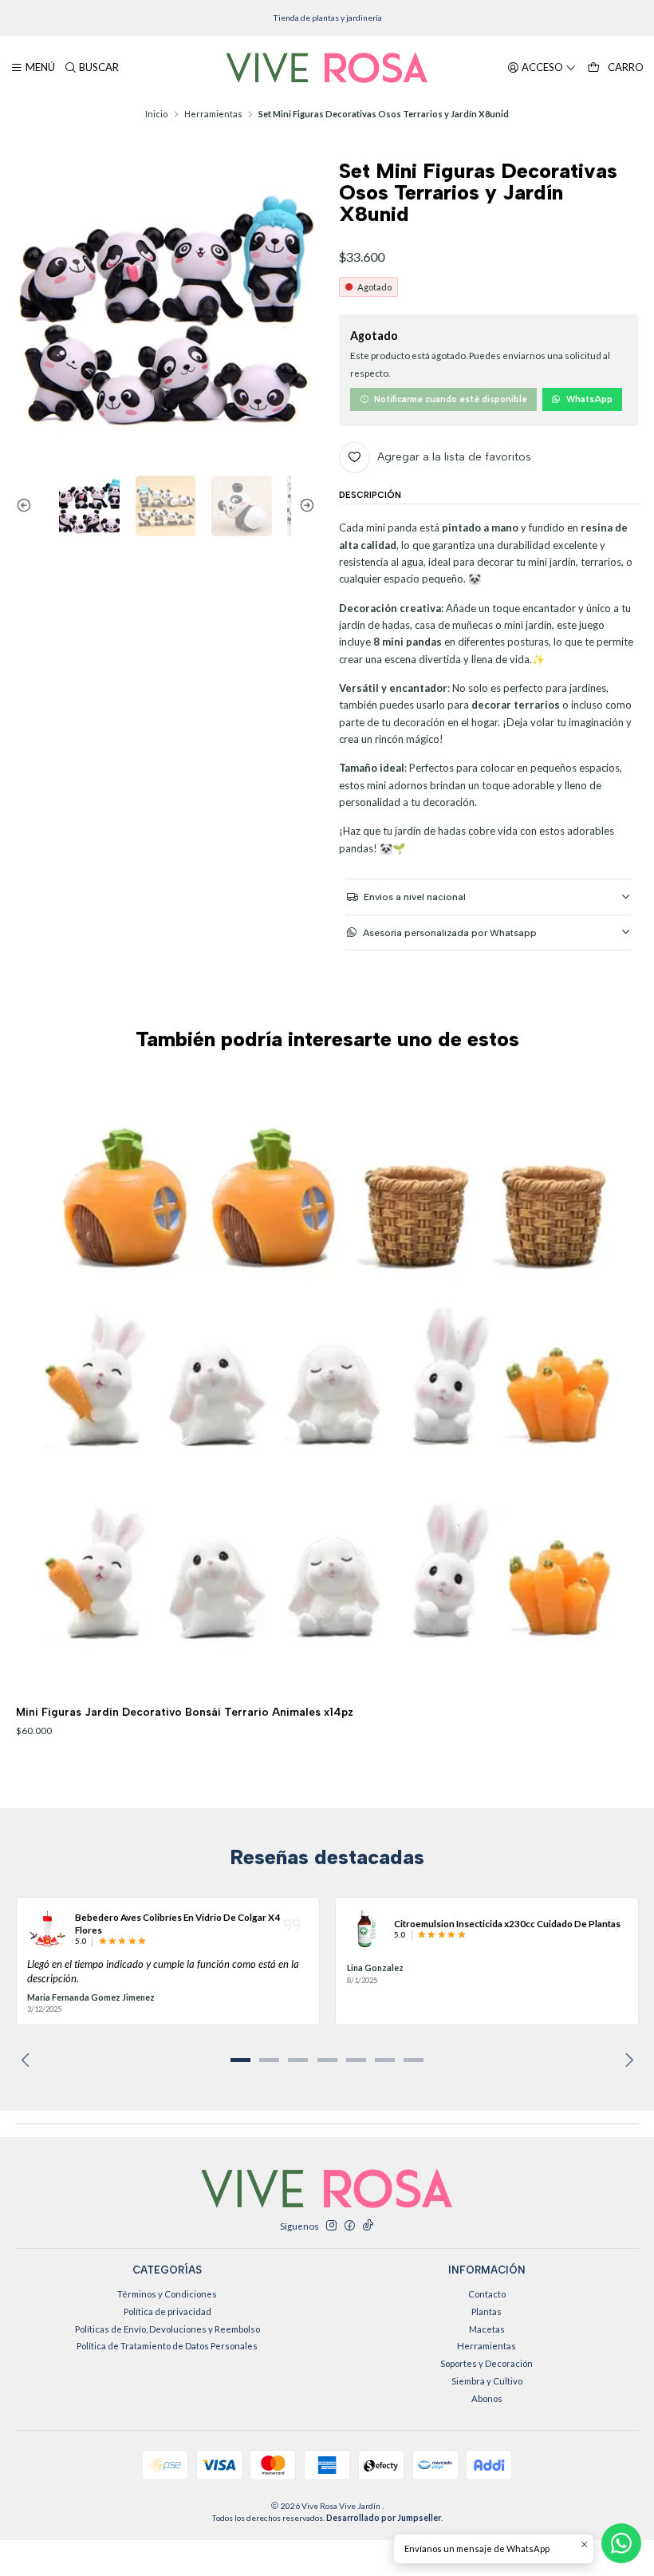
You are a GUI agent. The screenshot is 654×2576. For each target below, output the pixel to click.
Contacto (487, 2294)
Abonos (487, 2398)
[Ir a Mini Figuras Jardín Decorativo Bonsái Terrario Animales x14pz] (327, 1383)
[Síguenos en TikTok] (368, 2226)
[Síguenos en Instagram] (331, 2226)
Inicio (156, 114)
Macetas (487, 2329)
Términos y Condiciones (167, 2294)
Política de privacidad (167, 2311)
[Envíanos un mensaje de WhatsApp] (621, 2543)
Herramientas (213, 114)
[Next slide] (303, 506)
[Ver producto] (47, 1929)
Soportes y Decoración (487, 2363)
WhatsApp (589, 399)
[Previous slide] (28, 506)
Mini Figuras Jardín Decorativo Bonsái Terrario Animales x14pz (185, 1712)
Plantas (487, 2311)
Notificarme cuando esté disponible (451, 399)
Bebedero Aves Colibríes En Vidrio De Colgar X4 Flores (177, 1923)
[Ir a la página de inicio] (327, 68)
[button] (240, 2060)
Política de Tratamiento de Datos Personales (167, 2346)
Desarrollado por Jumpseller (384, 2518)
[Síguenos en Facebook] (349, 2226)
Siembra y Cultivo (487, 2381)
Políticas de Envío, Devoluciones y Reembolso (167, 2329)
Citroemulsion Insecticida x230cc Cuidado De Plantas (507, 1923)
